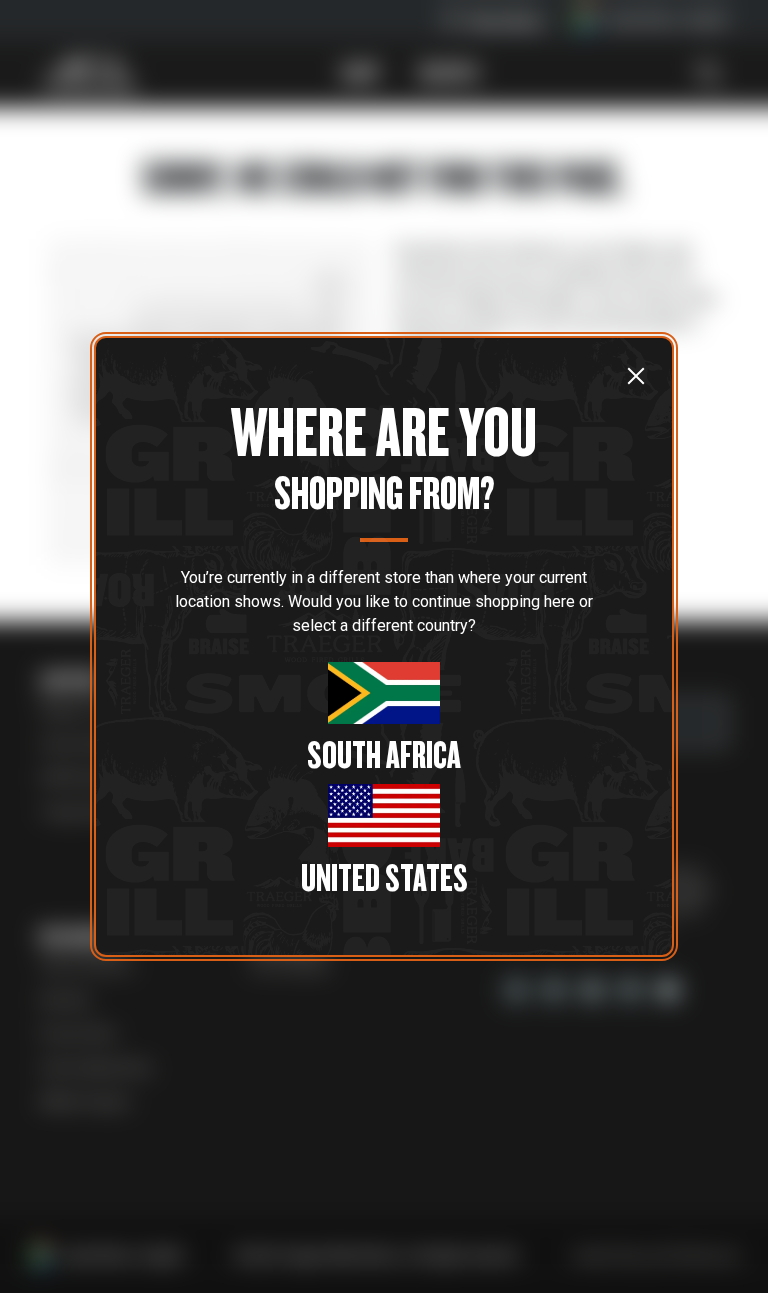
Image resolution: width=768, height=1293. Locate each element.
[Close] (636, 375)
